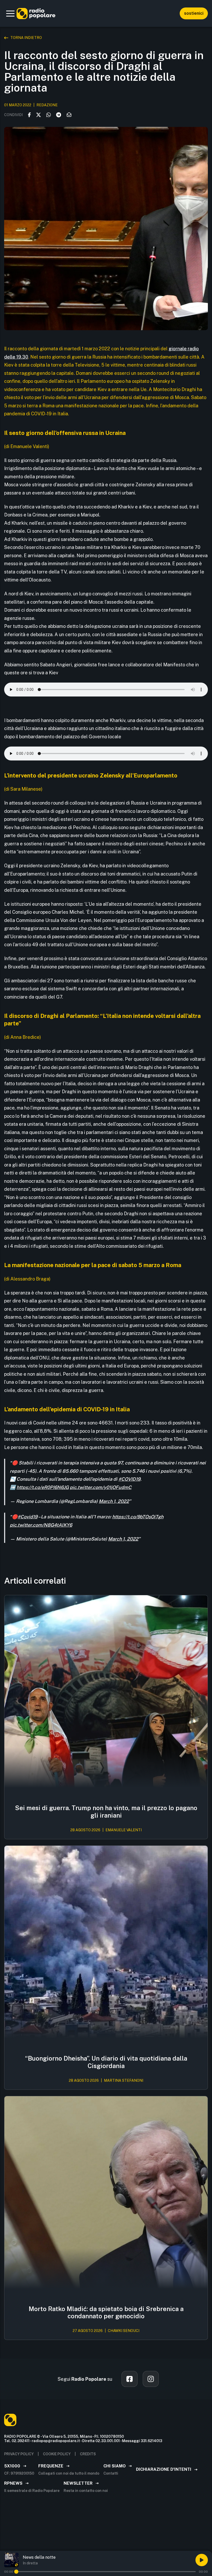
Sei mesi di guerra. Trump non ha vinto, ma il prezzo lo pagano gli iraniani (106, 1812)
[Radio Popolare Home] (36, 13)
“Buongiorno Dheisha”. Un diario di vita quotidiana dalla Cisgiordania (106, 2062)
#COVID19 (129, 1479)
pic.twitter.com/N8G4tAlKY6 (41, 1525)
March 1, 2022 (114, 1501)
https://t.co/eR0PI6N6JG (43, 1487)
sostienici (194, 13)
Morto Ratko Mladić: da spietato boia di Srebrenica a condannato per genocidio (106, 2312)
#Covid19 (28, 1517)
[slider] (16, 2572)
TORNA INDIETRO (26, 38)
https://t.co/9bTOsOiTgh (138, 1517)
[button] (10, 13)
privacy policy (19, 2454)
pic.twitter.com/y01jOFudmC (101, 1487)
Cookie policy (57, 2454)
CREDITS (88, 2454)
